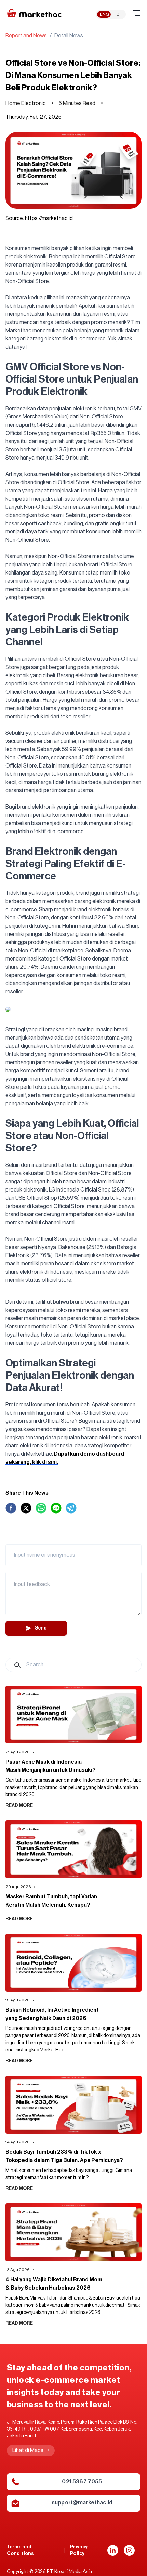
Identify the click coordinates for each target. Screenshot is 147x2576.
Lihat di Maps (28, 2450)
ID (118, 14)
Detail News (69, 36)
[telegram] (71, 1508)
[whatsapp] (41, 1508)
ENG (104, 14)
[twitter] (26, 1508)
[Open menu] (136, 13)
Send (41, 1628)
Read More (19, 1806)
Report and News (26, 36)
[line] (56, 1508)
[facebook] (11, 1508)
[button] (113, 2550)
